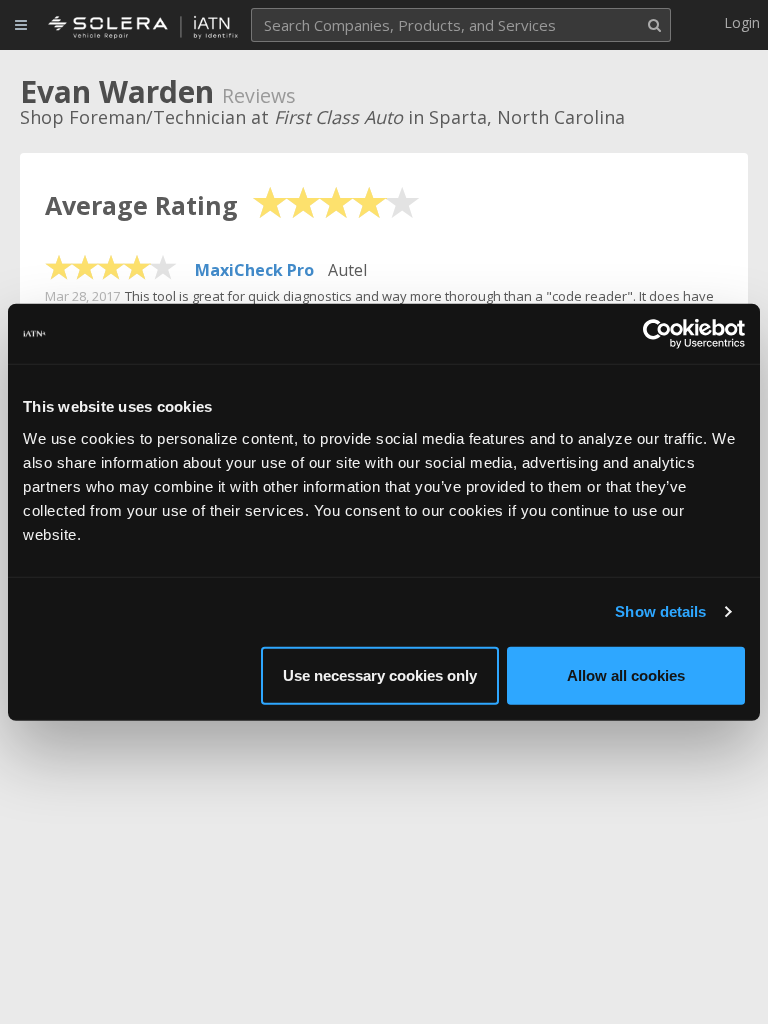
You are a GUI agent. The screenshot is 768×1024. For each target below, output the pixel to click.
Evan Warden (117, 91)
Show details (660, 611)
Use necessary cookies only (380, 674)
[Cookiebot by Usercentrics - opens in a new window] (657, 334)
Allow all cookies (626, 674)
